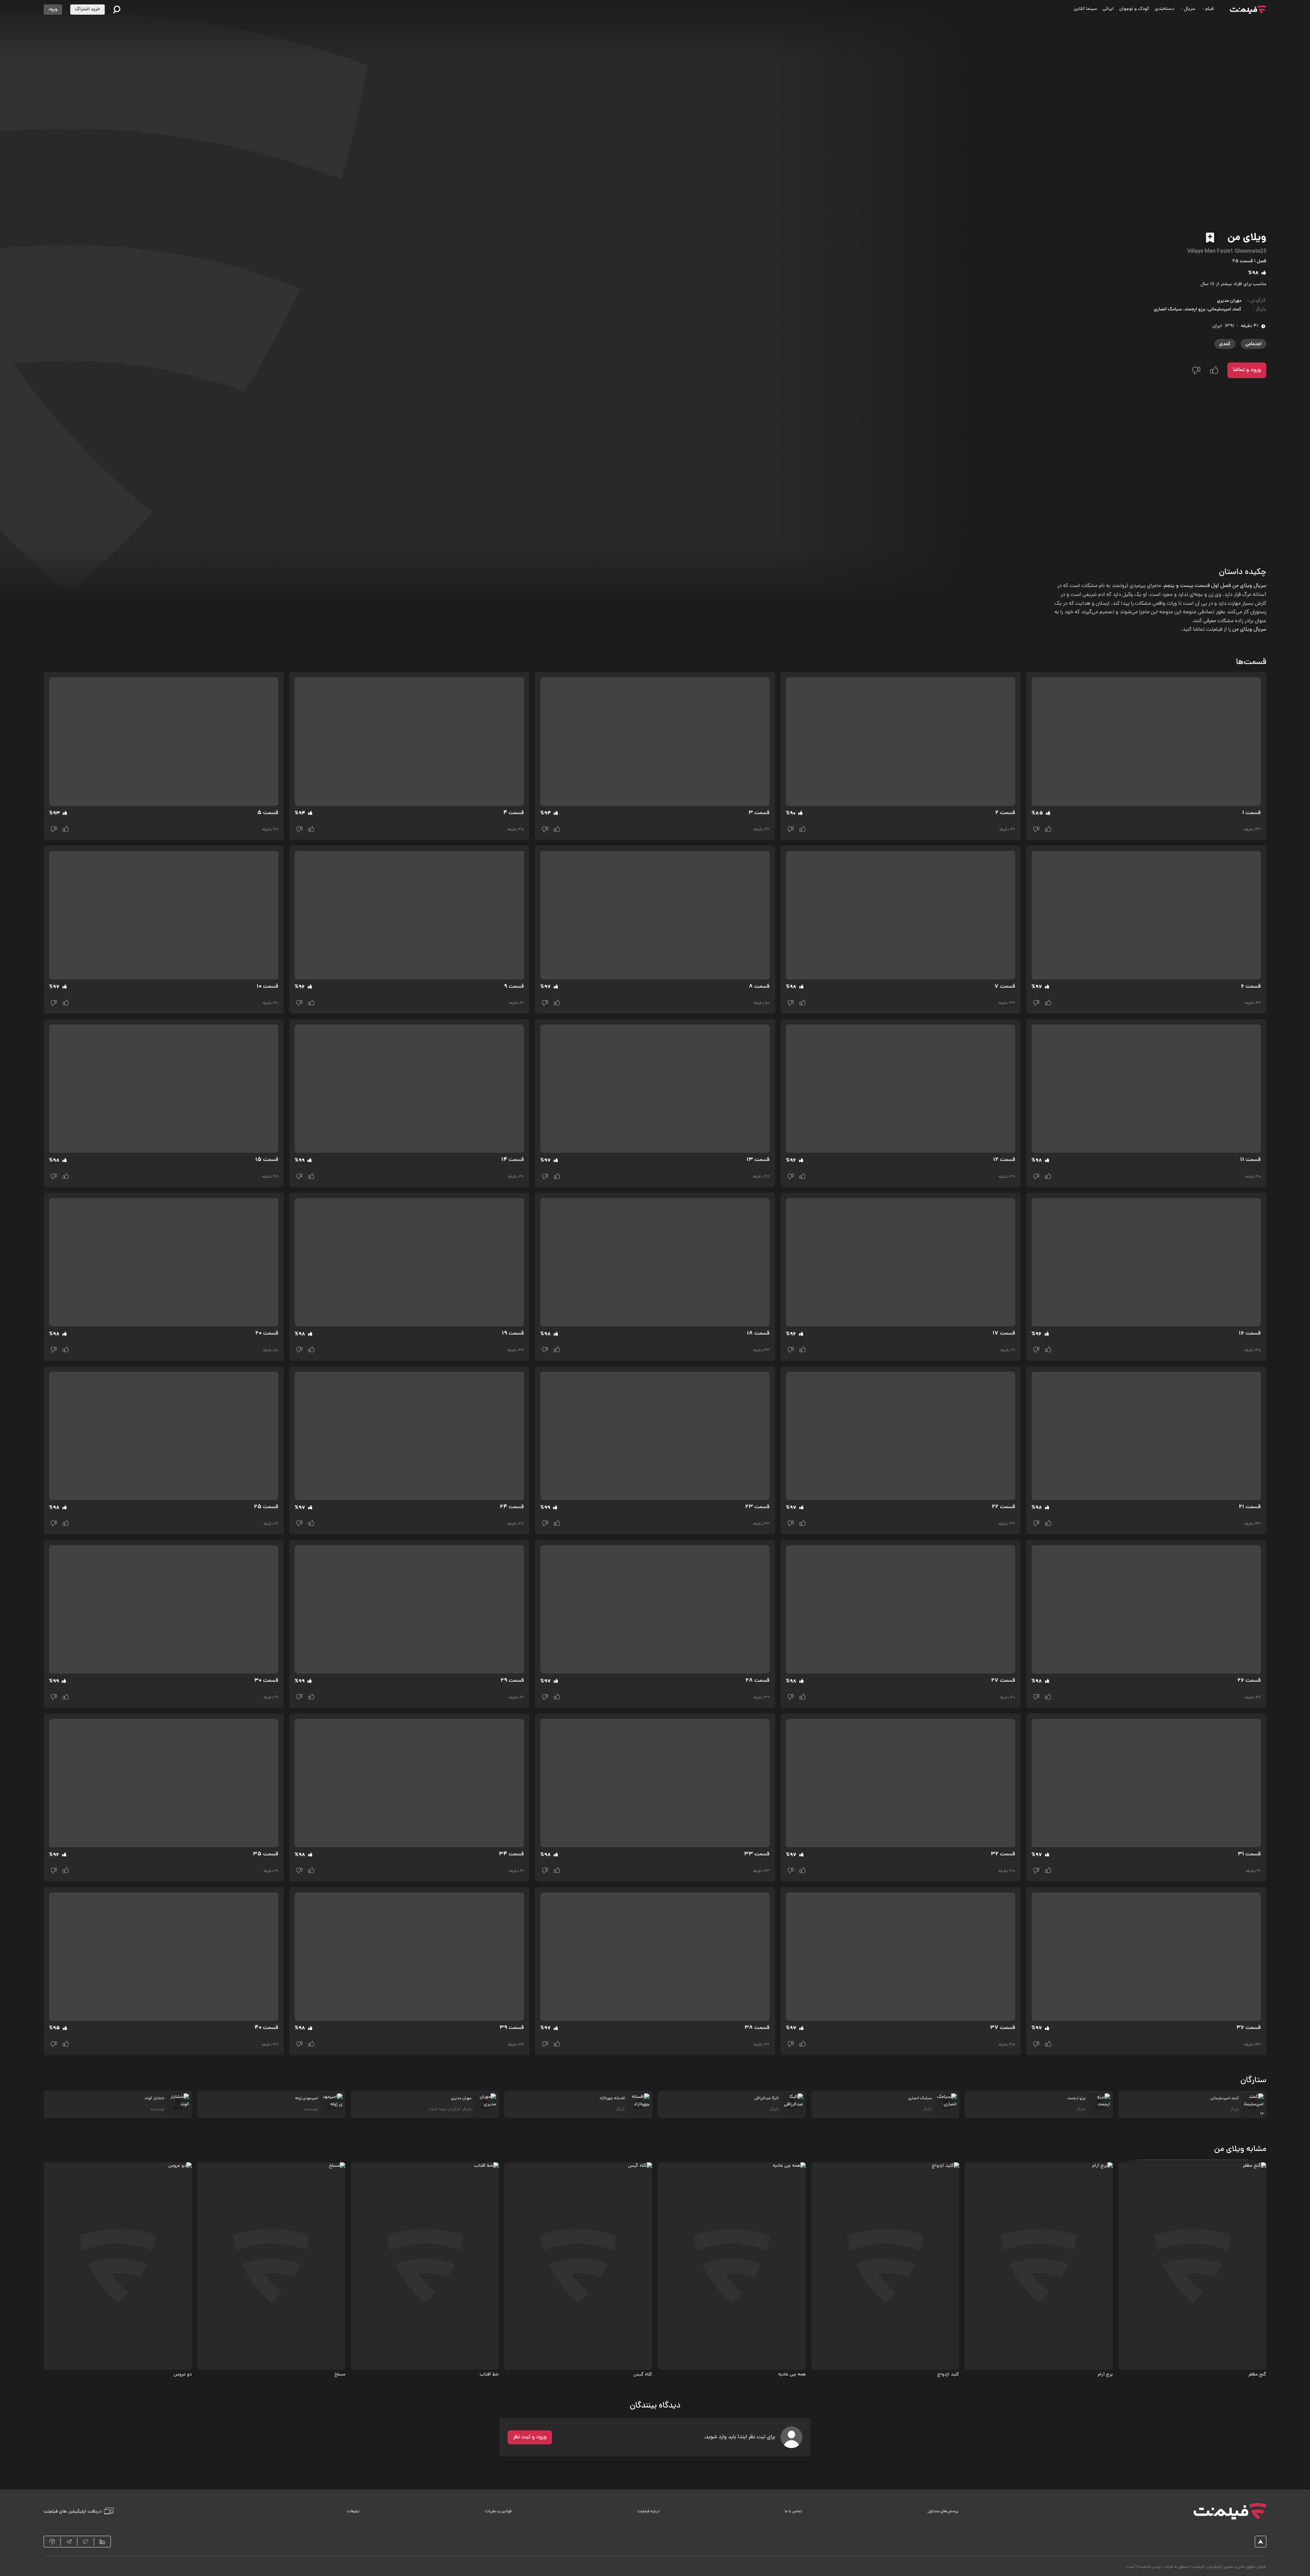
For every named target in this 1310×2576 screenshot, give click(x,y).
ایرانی (1108, 9)
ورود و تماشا (1247, 370)
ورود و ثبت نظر (530, 2437)
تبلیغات (353, 2512)
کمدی (1225, 344)
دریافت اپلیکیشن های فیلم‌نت (72, 2511)
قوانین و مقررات (498, 2512)
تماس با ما (793, 2512)
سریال (1190, 9)
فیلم (1209, 9)
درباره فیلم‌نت (648, 2512)
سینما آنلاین (1085, 9)
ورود (53, 9)
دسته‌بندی (1165, 9)
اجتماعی (1254, 344)
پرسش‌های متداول (943, 2512)
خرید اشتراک (88, 9)
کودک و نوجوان (1134, 9)
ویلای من (1247, 238)
